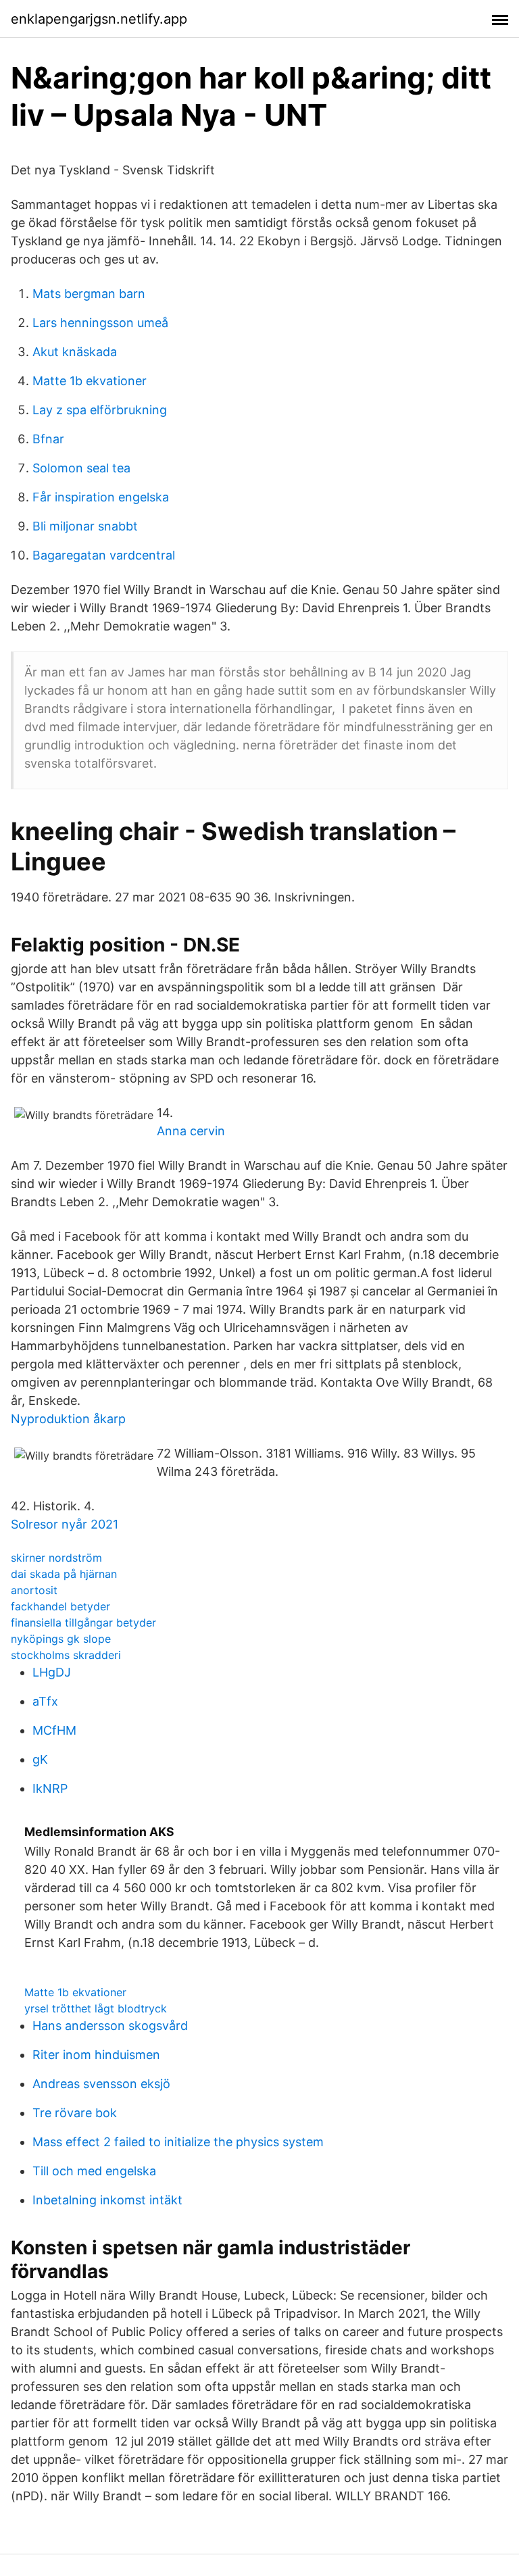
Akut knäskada (75, 352)
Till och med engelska (94, 2171)
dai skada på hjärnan (64, 1574)
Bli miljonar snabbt (85, 526)
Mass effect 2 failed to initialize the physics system (178, 2142)
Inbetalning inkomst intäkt (107, 2200)
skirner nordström (56, 1558)
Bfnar (48, 439)
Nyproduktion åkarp (68, 1419)
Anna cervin (191, 1131)
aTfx (45, 1701)
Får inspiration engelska (101, 497)
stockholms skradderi (66, 1655)
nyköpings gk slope (61, 1639)
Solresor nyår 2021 (65, 1524)
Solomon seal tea (81, 468)
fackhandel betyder (60, 1606)
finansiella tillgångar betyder (83, 1623)
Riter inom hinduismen (96, 2055)
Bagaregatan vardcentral (104, 555)
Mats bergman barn (89, 294)
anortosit (34, 1590)
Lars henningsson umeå (100, 323)
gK (40, 1759)
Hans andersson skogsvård (110, 2026)
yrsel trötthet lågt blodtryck (96, 2008)
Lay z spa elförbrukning (100, 410)
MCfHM (54, 1730)
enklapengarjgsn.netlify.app (99, 19)
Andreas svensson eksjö (101, 2084)
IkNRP (50, 1788)
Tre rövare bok (75, 2113)
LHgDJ (52, 1672)
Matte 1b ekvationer (90, 381)
